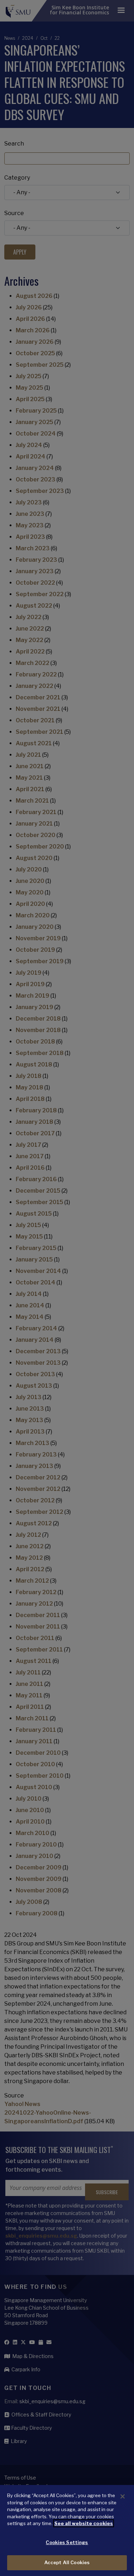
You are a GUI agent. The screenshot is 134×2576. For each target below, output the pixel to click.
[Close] (123, 2496)
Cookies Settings (67, 2542)
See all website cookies (84, 2523)
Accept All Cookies (67, 2562)
